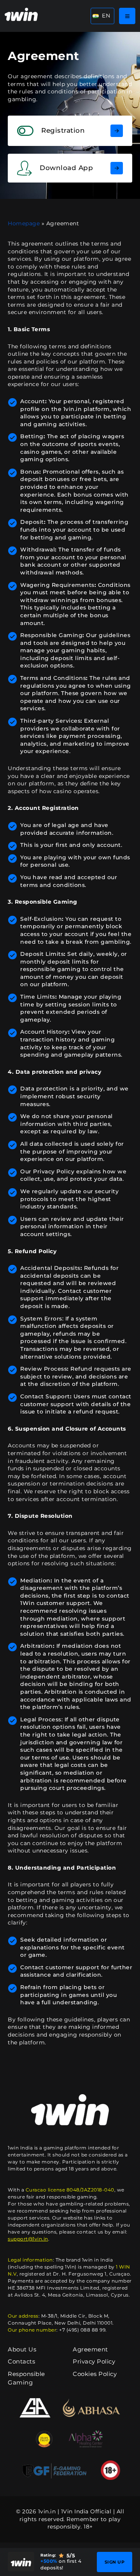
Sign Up (115, 2562)
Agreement (90, 2349)
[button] (102, 16)
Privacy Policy (94, 2361)
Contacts (21, 2361)
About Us (22, 2349)
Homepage (24, 223)
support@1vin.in (28, 2239)
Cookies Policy (95, 2374)
